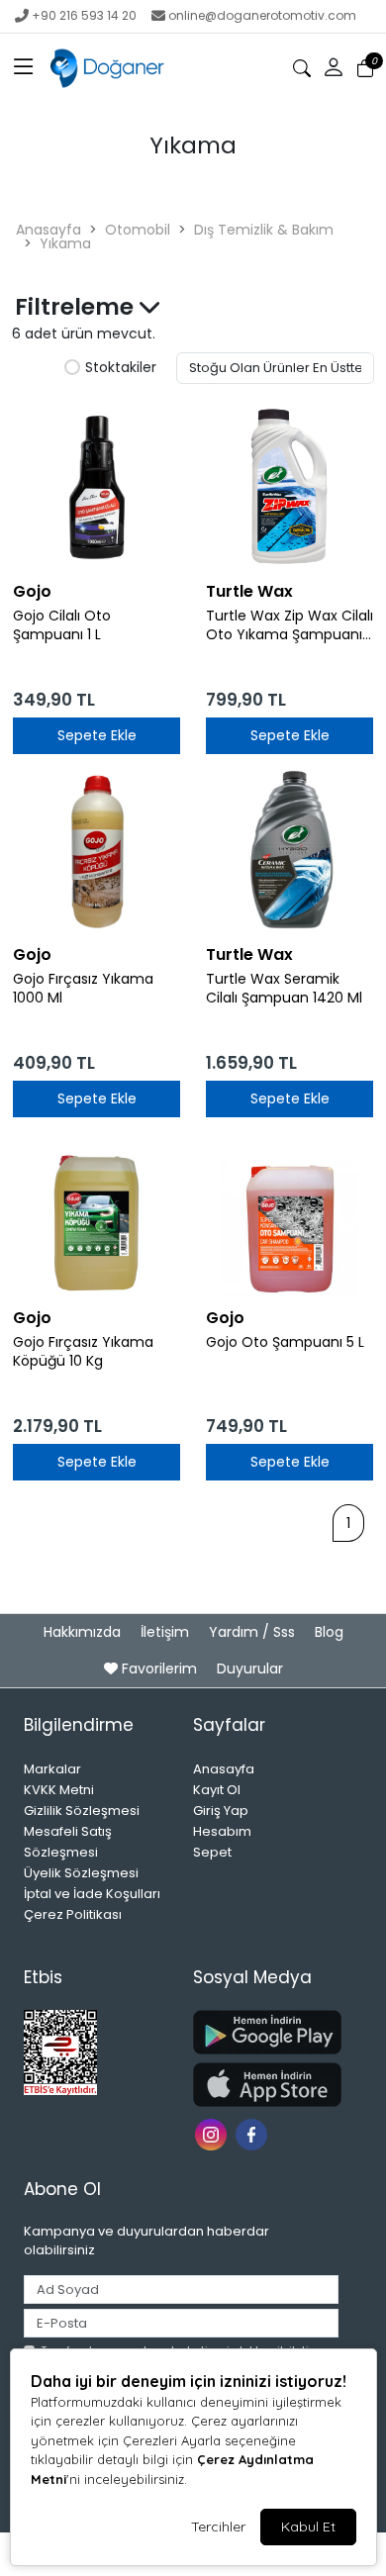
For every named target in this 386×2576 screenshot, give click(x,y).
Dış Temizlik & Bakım (264, 230)
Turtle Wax (249, 591)
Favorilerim (159, 1669)
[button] (24, 68)
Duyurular (250, 1669)
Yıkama (65, 243)
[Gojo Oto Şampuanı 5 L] (289, 1213)
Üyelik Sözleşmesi (81, 1873)
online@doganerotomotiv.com (262, 15)
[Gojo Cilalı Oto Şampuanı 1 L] (96, 486)
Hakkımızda (84, 1632)
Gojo (32, 591)
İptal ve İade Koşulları (92, 1894)
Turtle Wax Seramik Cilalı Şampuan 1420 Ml (284, 989)
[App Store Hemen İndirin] (266, 2085)
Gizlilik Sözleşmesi (82, 1811)
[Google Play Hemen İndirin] (266, 2032)
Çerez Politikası (73, 1914)
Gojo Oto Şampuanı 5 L (285, 1342)
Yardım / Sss (254, 1632)
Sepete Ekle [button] (97, 735)
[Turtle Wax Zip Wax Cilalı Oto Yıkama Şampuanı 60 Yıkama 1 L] (289, 486)
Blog (329, 1632)
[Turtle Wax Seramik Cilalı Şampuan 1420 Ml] (289, 850)
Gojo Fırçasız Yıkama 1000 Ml (83, 989)
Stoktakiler (121, 368)
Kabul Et (308, 2527)
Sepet (212, 1852)
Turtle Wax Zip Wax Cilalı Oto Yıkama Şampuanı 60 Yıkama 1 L (289, 625)
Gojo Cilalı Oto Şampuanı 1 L (62, 625)
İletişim (167, 1632)
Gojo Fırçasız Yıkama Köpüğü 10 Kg (83, 1352)
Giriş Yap (221, 1811)
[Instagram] (213, 2133)
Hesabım (222, 1831)
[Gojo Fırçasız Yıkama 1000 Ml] (96, 850)
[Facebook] (254, 2133)
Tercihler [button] (218, 2527)
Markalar (52, 1769)
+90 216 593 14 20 (84, 15)
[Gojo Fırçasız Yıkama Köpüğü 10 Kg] (96, 1213)
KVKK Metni (59, 1790)
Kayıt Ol (217, 1790)
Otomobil (138, 230)
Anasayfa (48, 230)
